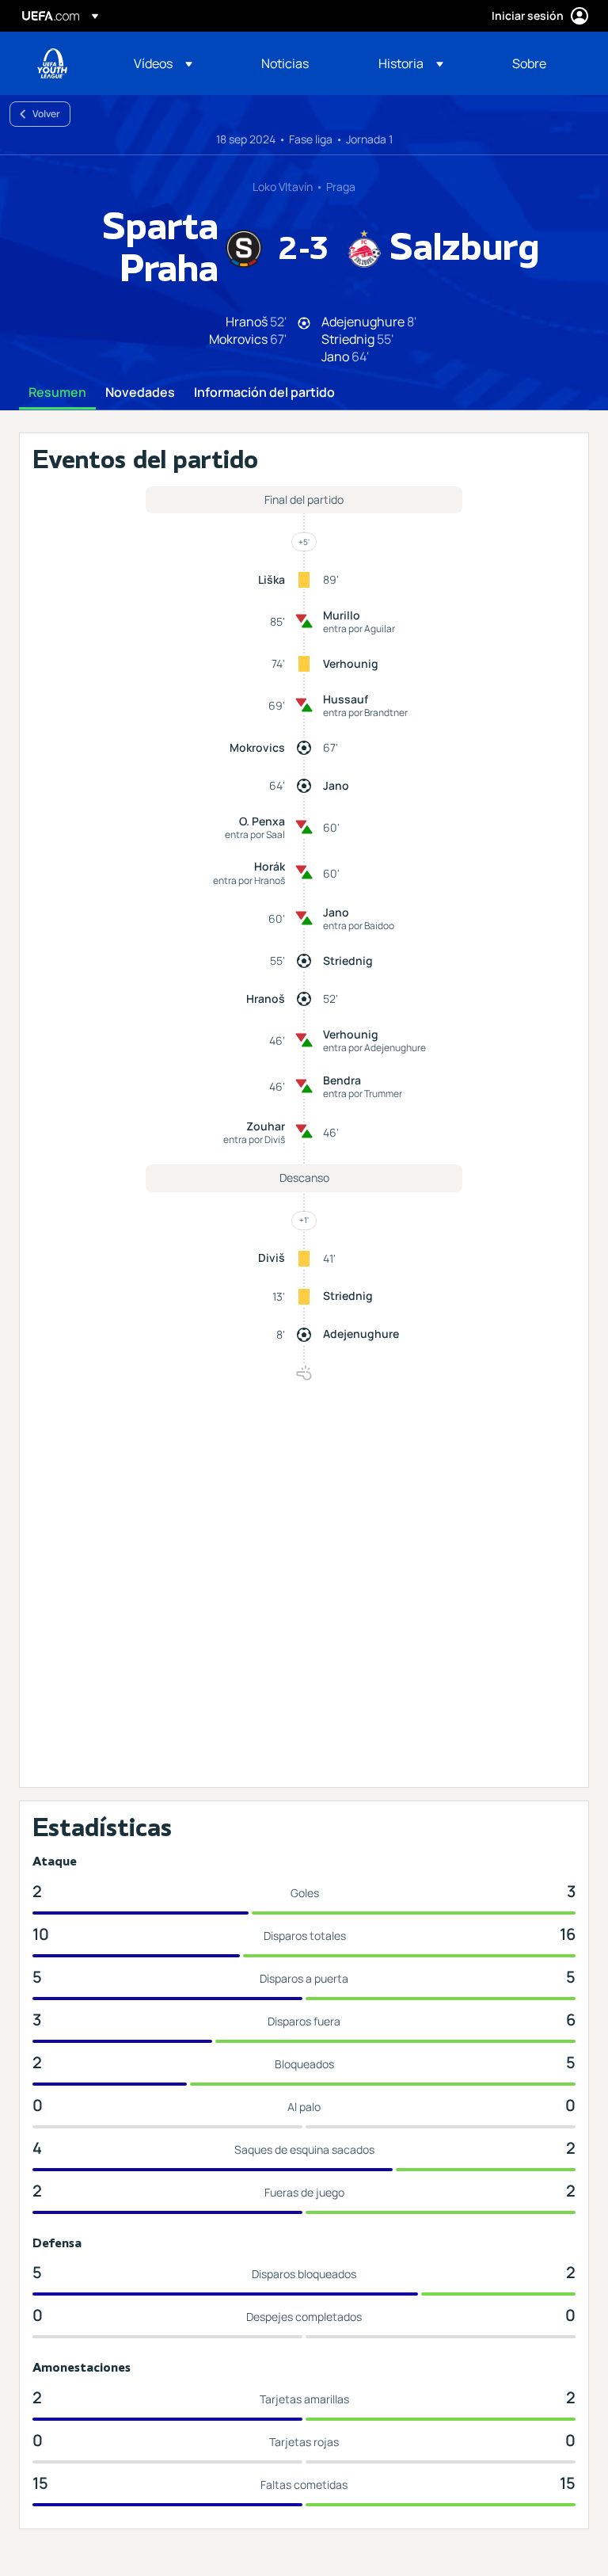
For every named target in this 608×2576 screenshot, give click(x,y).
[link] (285, 63)
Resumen (57, 393)
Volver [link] (46, 114)
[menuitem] (178, 63)
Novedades (140, 393)
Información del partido (264, 393)
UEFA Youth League (52, 63)
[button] (163, 63)
